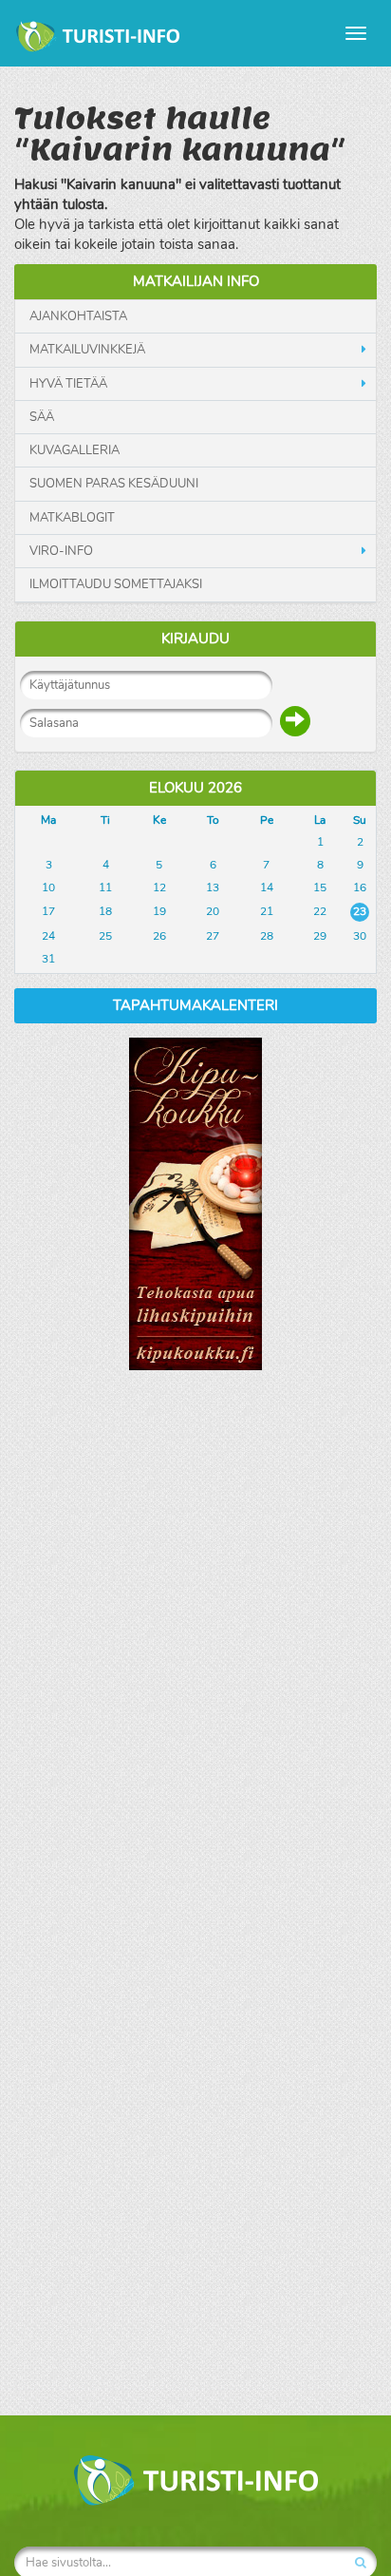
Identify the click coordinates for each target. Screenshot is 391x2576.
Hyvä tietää (68, 384)
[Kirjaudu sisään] (295, 721)
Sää (42, 417)
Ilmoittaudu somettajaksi (116, 584)
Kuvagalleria (74, 450)
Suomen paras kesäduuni (114, 484)
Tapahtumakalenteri (195, 1005)
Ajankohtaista (78, 316)
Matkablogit (72, 518)
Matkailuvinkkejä (87, 350)
